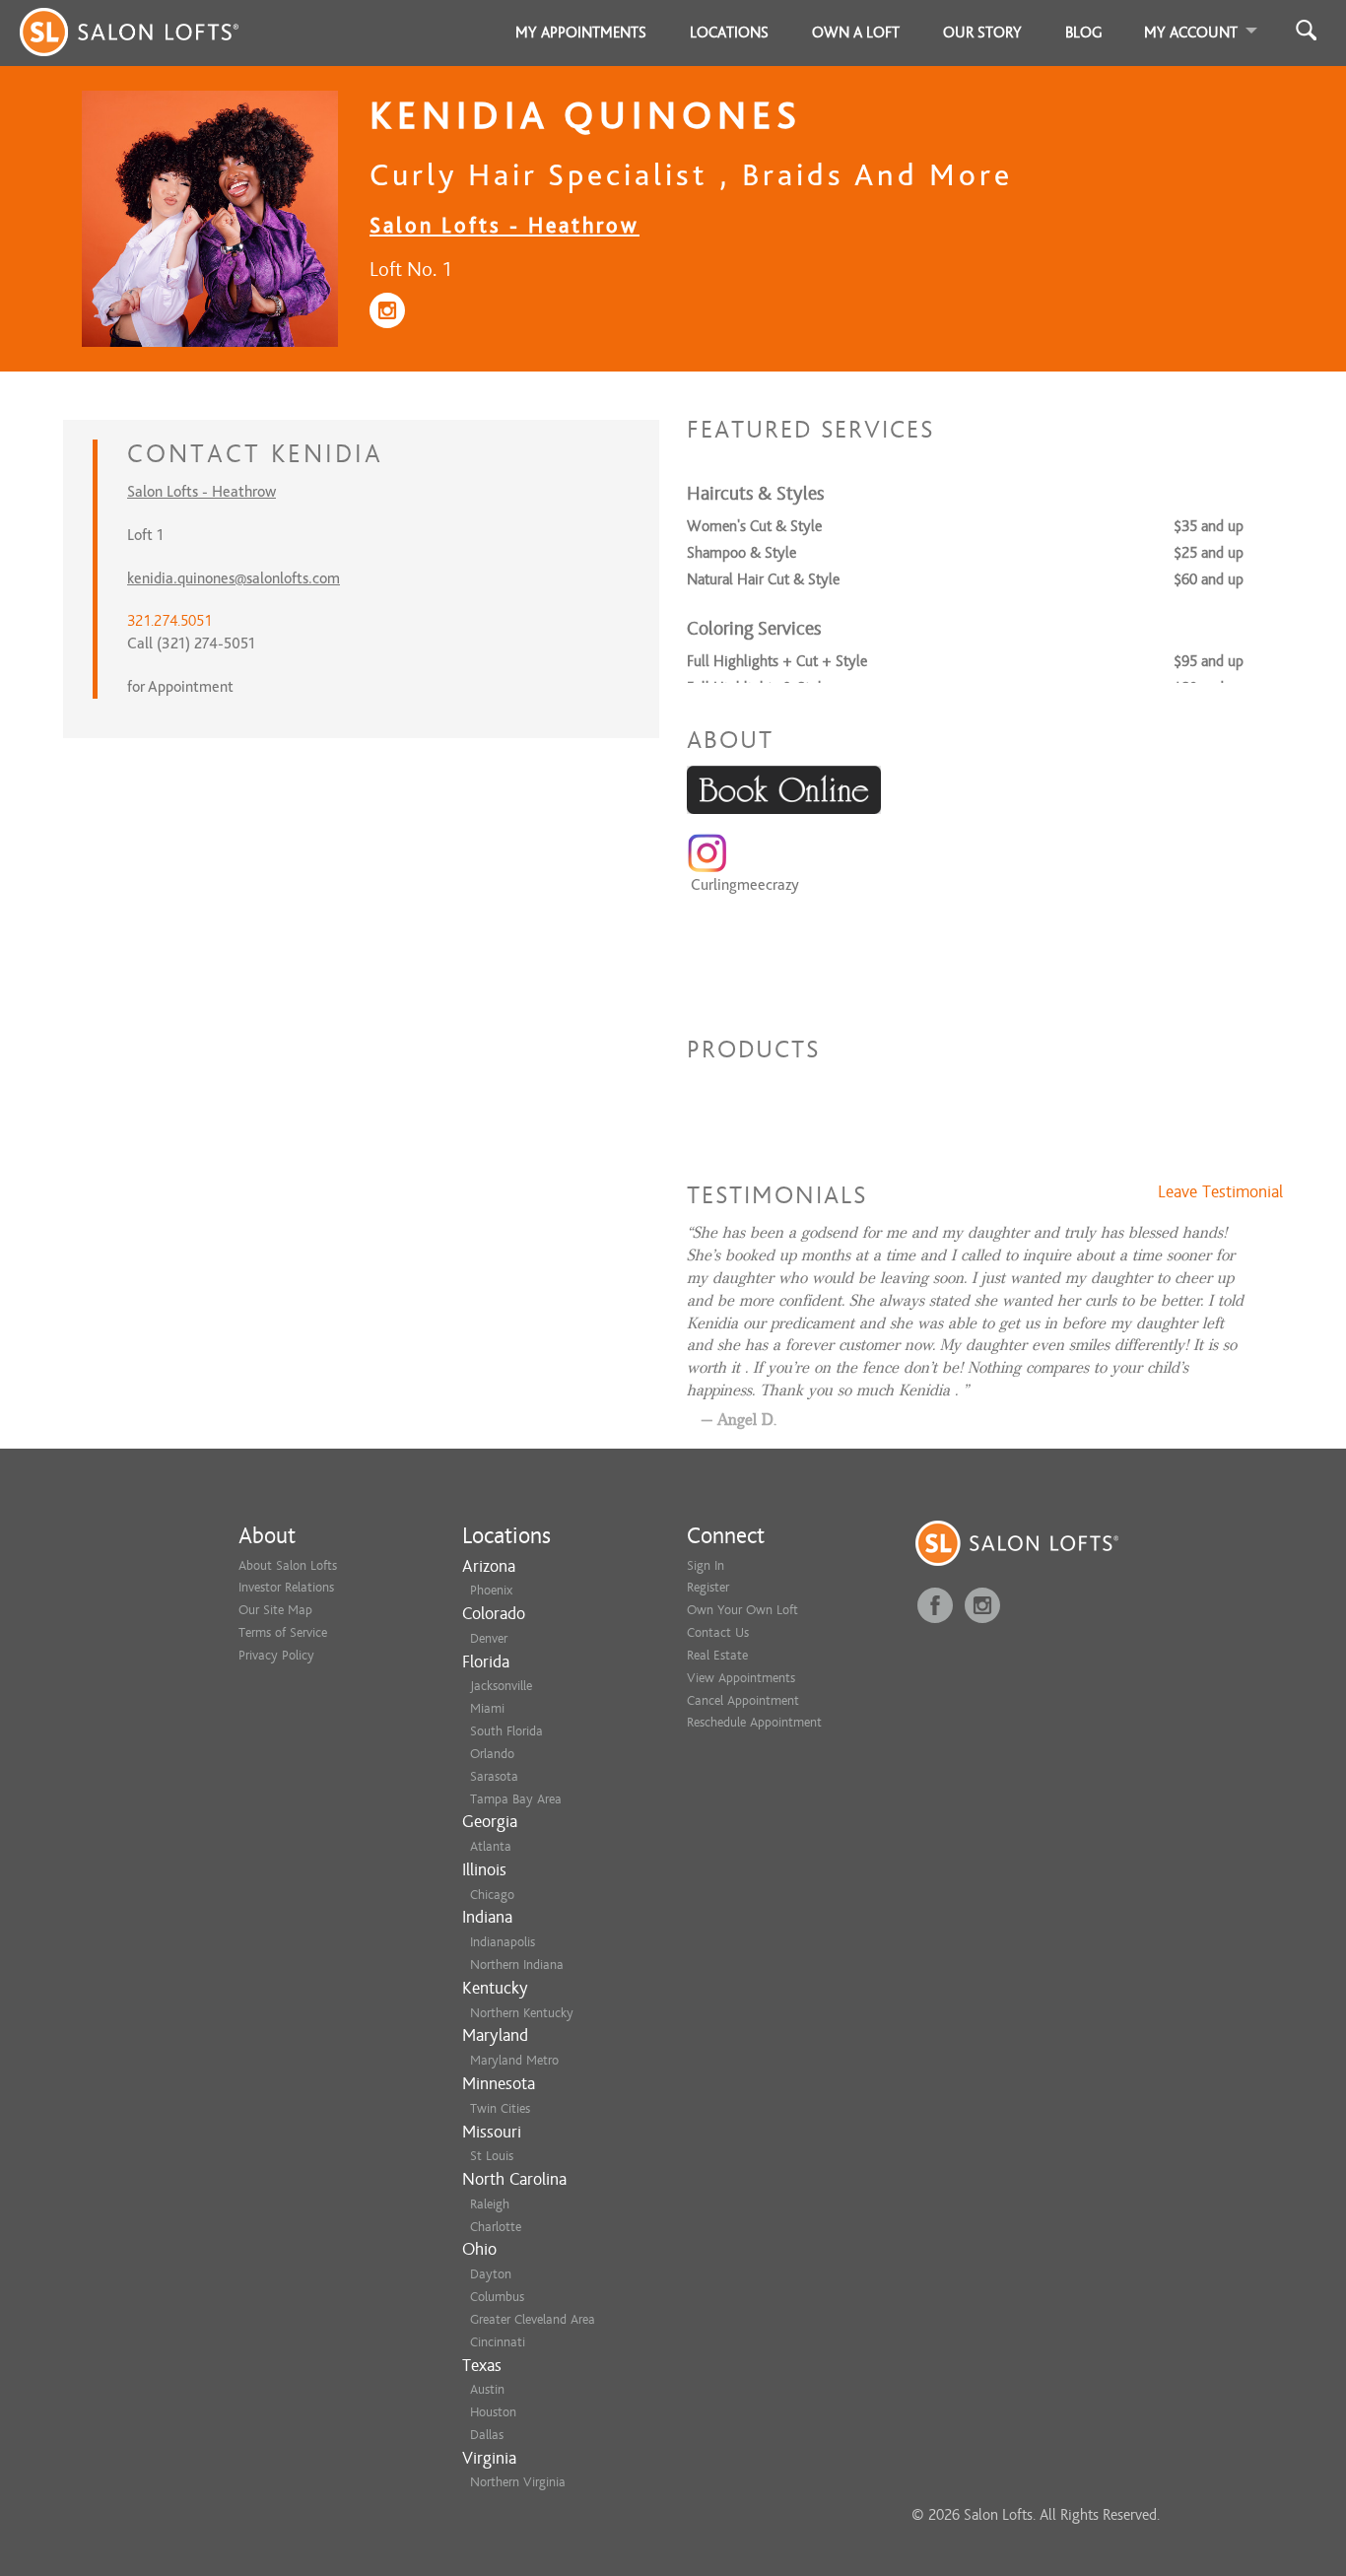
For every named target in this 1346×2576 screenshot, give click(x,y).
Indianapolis (503, 1942)
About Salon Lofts (288, 1565)
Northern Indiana (517, 1965)
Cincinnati (498, 2342)
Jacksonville (501, 1686)
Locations (729, 33)
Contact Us (718, 1632)
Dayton (491, 2274)
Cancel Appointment (743, 1700)
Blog (1084, 33)
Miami (487, 1708)
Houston (493, 2412)
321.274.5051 (169, 621)
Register (708, 1587)
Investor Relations (286, 1587)
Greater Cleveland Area (533, 2319)
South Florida (506, 1731)
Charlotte (496, 2227)
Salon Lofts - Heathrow (505, 225)
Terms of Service (283, 1632)
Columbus (497, 2297)
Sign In (706, 1565)
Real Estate (717, 1655)
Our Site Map (275, 1610)
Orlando (492, 1754)
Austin (487, 2389)
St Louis (492, 2156)
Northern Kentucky (522, 2013)
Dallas (487, 2435)
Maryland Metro (514, 2060)
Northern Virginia (518, 2482)
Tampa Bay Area (516, 1799)
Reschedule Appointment (754, 1722)
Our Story (982, 33)
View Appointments (741, 1678)
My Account (1191, 33)
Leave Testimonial (1220, 1192)
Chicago (492, 1895)
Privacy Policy (276, 1655)
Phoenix (491, 1590)
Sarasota (494, 1776)
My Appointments (581, 33)
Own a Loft (856, 33)
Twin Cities (500, 2108)
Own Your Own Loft (742, 1610)
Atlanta (491, 1846)
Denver (489, 1638)
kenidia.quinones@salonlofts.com (234, 578)
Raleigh (490, 2204)
